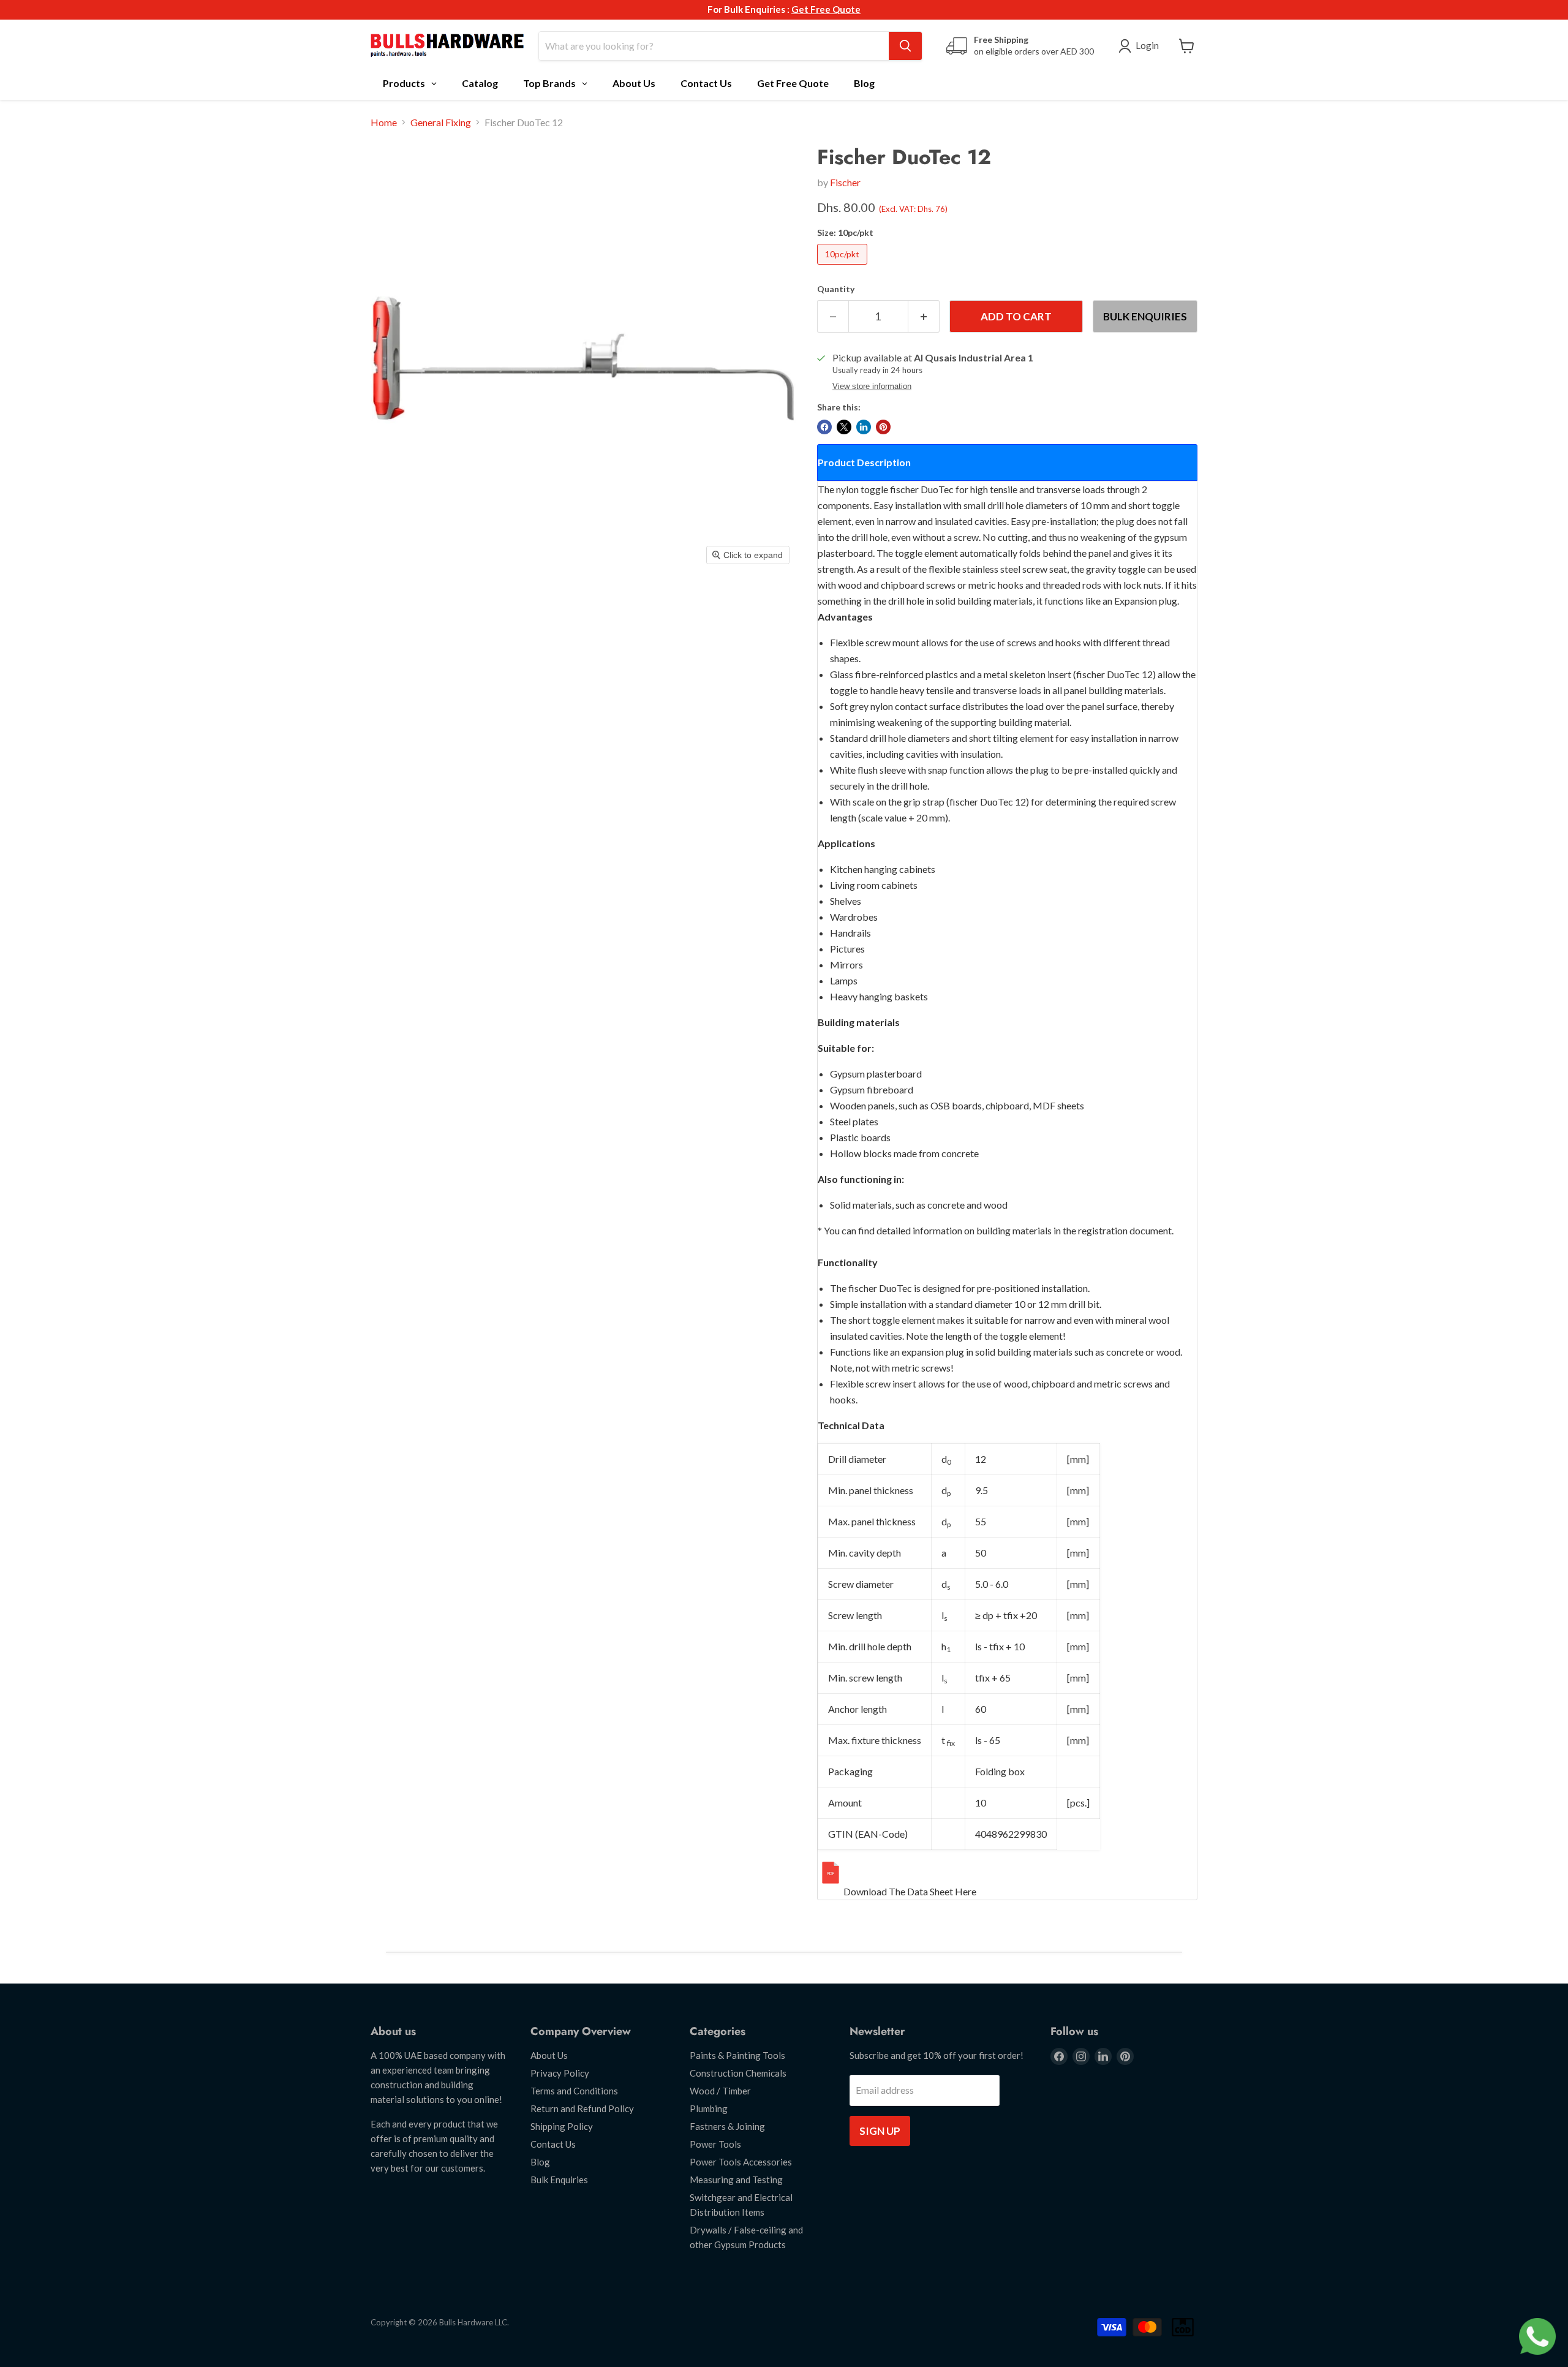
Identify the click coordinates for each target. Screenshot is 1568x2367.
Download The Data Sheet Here (910, 1891)
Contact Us (553, 2144)
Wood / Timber (720, 2091)
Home (384, 123)
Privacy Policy (560, 2073)
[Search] (905, 46)
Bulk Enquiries (1145, 316)
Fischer (845, 182)
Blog (540, 2162)
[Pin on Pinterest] (883, 427)
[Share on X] (844, 427)
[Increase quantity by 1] (924, 317)
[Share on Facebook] (824, 427)
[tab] (1007, 462)
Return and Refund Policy (582, 2108)
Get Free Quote (826, 9)
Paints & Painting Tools (737, 2055)
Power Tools (715, 2144)
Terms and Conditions (574, 2091)
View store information (872, 387)
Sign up (880, 2131)
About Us (549, 2055)
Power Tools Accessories (741, 2162)
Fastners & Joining (727, 2126)
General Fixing (441, 123)
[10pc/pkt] (844, 267)
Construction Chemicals (738, 2073)
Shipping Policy (562, 2126)
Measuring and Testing (736, 2180)
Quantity (836, 289)
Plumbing (709, 2108)
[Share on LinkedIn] (864, 427)
